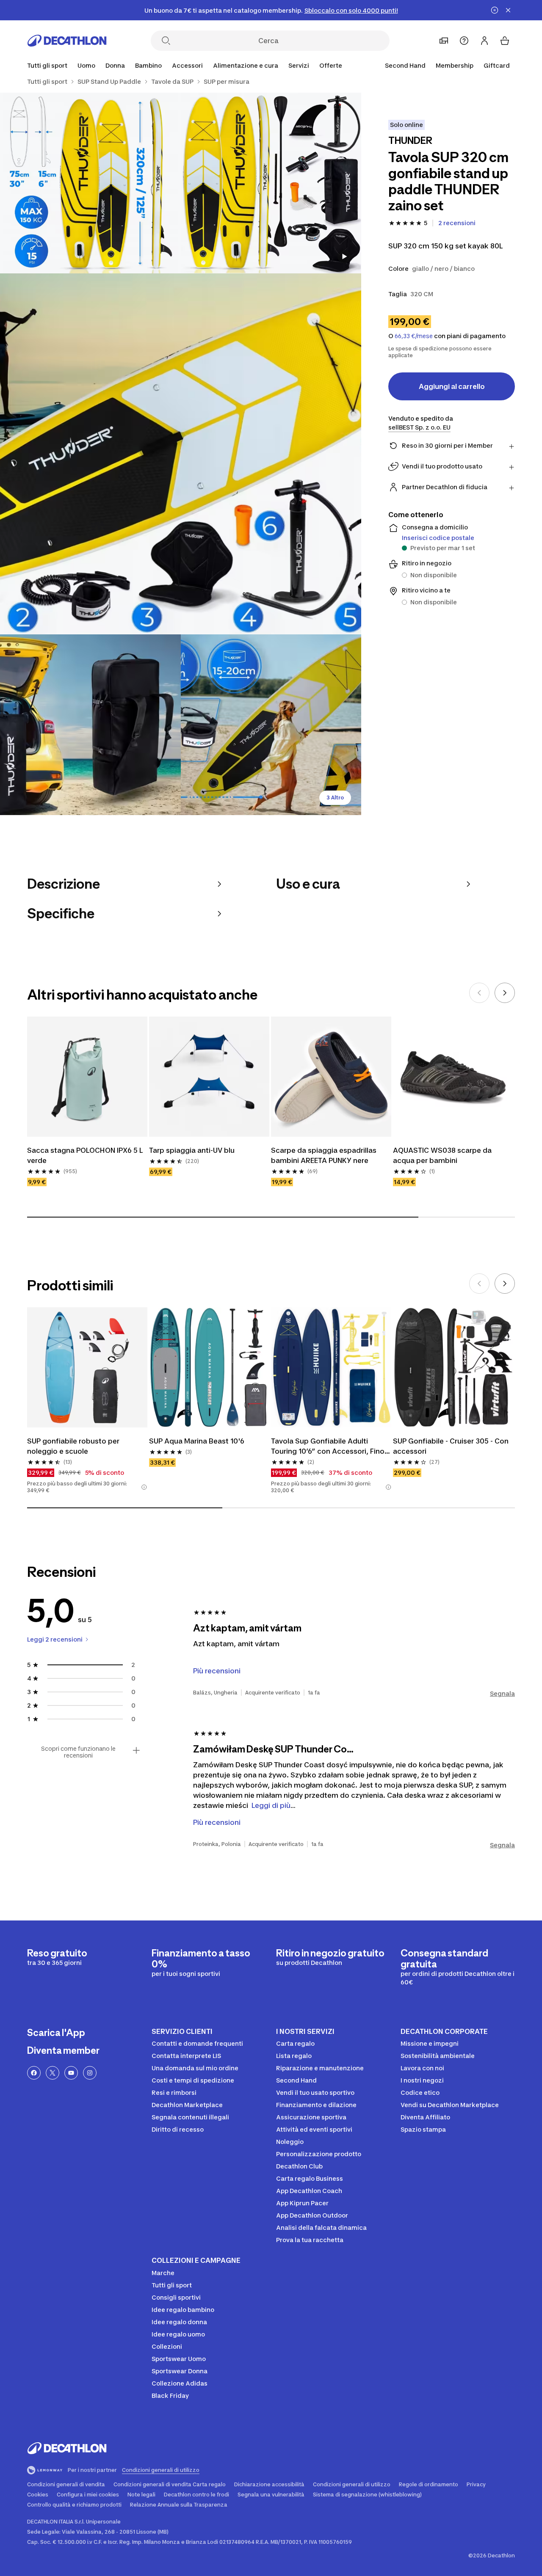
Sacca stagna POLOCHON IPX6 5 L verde (86, 1155)
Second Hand (405, 65)
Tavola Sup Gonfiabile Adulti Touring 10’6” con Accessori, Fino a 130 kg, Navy (331, 1446)
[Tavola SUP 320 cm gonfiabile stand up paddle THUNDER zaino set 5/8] (271, 725)
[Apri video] (344, 256)
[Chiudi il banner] (508, 10)
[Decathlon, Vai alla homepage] (67, 41)
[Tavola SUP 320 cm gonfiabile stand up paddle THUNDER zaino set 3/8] (181, 454)
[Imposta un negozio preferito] (444, 41)
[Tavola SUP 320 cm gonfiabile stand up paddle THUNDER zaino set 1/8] (271, 183)
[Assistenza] (464, 41)
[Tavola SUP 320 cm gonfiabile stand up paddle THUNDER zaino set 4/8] (90, 725)
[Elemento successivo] (505, 993)
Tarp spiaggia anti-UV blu (192, 1150)
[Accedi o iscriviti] (484, 41)
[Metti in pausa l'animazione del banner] (495, 10)
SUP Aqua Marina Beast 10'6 (197, 1441)
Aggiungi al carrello (452, 386)
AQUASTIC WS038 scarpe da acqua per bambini (443, 1155)
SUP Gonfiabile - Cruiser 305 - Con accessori (452, 1446)
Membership (455, 65)
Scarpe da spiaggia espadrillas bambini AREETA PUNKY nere (325, 1155)
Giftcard (497, 65)
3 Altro (335, 798)
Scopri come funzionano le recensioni (78, 1752)
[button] (144, 1487)
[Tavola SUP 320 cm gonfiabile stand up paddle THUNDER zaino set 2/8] (90, 183)
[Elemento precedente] (479, 993)
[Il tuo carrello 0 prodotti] (505, 41)
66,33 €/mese (414, 336)
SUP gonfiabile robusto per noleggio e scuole (74, 1446)
